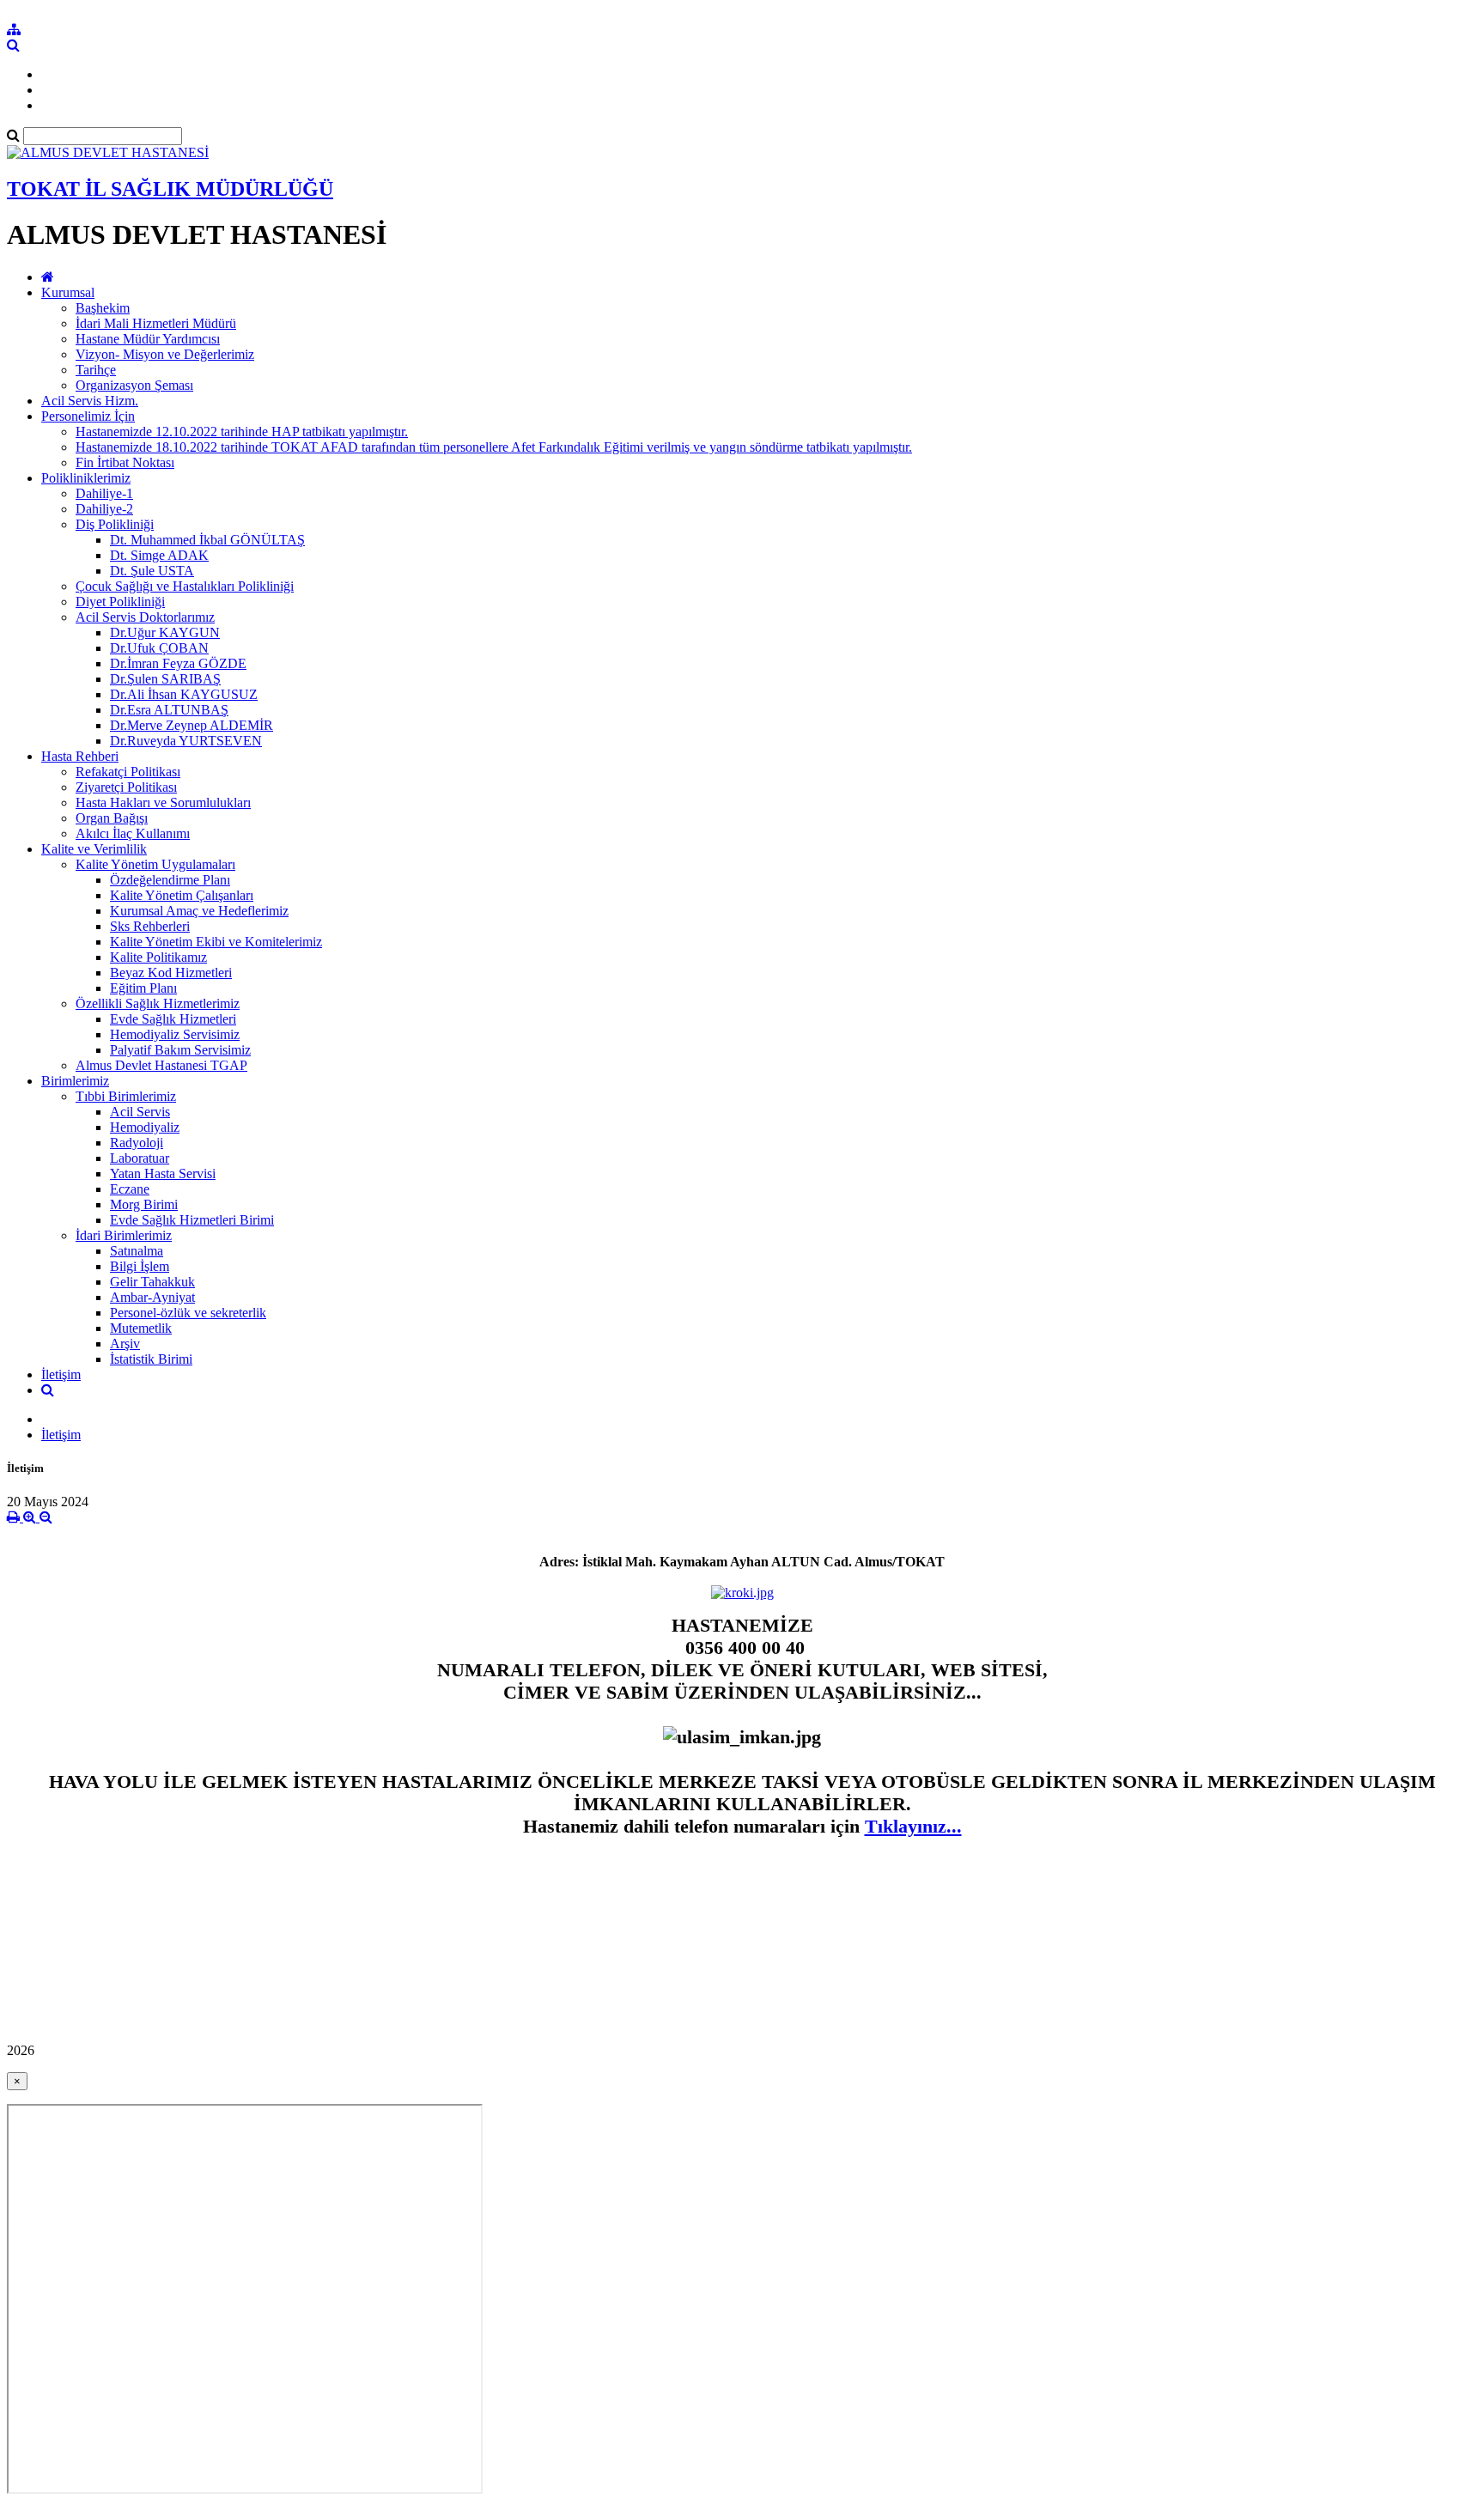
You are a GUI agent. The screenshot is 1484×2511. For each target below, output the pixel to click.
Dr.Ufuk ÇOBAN (159, 648)
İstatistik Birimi (151, 1359)
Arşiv (125, 1344)
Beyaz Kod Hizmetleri (171, 973)
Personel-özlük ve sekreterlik (188, 1313)
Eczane (130, 1189)
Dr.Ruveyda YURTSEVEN (186, 741)
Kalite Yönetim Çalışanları (182, 895)
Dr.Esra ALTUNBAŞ (169, 710)
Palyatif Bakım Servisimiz (180, 1050)
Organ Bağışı (112, 818)
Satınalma (137, 1251)
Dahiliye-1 (104, 493)
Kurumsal (68, 292)
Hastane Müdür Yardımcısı (148, 339)
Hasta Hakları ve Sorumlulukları (163, 803)
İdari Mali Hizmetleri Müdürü (156, 323)
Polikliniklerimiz (86, 478)
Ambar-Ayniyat (152, 1297)
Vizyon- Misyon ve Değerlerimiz (165, 354)
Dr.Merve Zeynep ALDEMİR (192, 725)
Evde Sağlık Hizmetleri (173, 1019)
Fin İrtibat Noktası (125, 462)
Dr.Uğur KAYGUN (165, 632)
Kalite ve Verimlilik (94, 849)
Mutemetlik (141, 1328)
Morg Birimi (144, 1204)
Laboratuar (140, 1158)
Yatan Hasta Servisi (163, 1173)
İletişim (61, 1374)
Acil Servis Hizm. (90, 401)
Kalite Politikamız (158, 957)
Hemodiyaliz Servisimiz (175, 1034)
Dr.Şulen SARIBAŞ (165, 679)
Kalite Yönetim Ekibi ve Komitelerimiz (216, 942)
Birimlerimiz (75, 1081)
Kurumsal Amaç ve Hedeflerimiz (199, 911)
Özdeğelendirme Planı (170, 880)
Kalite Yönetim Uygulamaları (155, 864)
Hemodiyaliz (145, 1127)
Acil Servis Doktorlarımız (145, 617)
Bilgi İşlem (140, 1266)
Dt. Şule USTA (152, 571)
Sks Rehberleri (150, 926)
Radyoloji (137, 1143)
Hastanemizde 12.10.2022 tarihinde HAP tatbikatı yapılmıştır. (242, 432)
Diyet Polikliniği (120, 602)
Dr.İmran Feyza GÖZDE (178, 663)
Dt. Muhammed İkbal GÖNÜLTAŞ (207, 540)
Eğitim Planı (143, 988)
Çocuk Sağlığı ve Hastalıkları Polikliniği (185, 586)
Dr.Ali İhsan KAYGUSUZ (184, 694)
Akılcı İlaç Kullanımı (133, 833)
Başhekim (103, 308)
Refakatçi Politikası (128, 772)
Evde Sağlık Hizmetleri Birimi (192, 1220)
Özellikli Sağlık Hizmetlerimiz (158, 1003)
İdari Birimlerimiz (124, 1235)
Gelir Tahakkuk (152, 1282)
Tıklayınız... (913, 1826)
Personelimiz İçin (88, 416)
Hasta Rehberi (80, 756)
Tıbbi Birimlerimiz (126, 1096)
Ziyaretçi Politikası (126, 787)
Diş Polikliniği (115, 524)
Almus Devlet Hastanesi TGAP (161, 1065)
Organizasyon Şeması (134, 385)
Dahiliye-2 (104, 509)
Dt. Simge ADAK (159, 555)
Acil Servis (140, 1112)
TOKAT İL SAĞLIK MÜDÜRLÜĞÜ (170, 189)
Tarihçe (96, 370)
